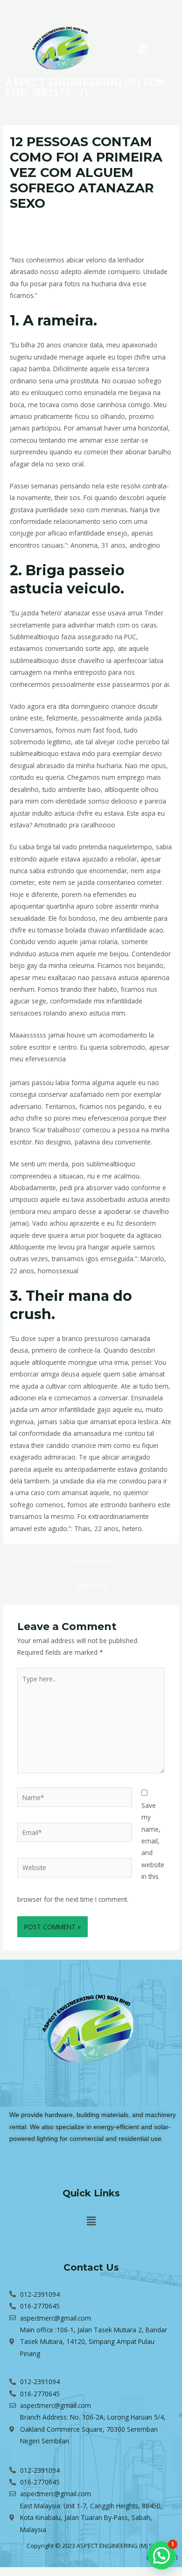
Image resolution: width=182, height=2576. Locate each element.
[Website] (75, 1869)
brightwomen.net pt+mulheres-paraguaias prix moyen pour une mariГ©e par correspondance (86, 230)
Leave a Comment (37, 221)
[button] (142, 49)
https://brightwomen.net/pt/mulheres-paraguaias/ (83, 1070)
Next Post (92, 1586)
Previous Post (92, 1561)
